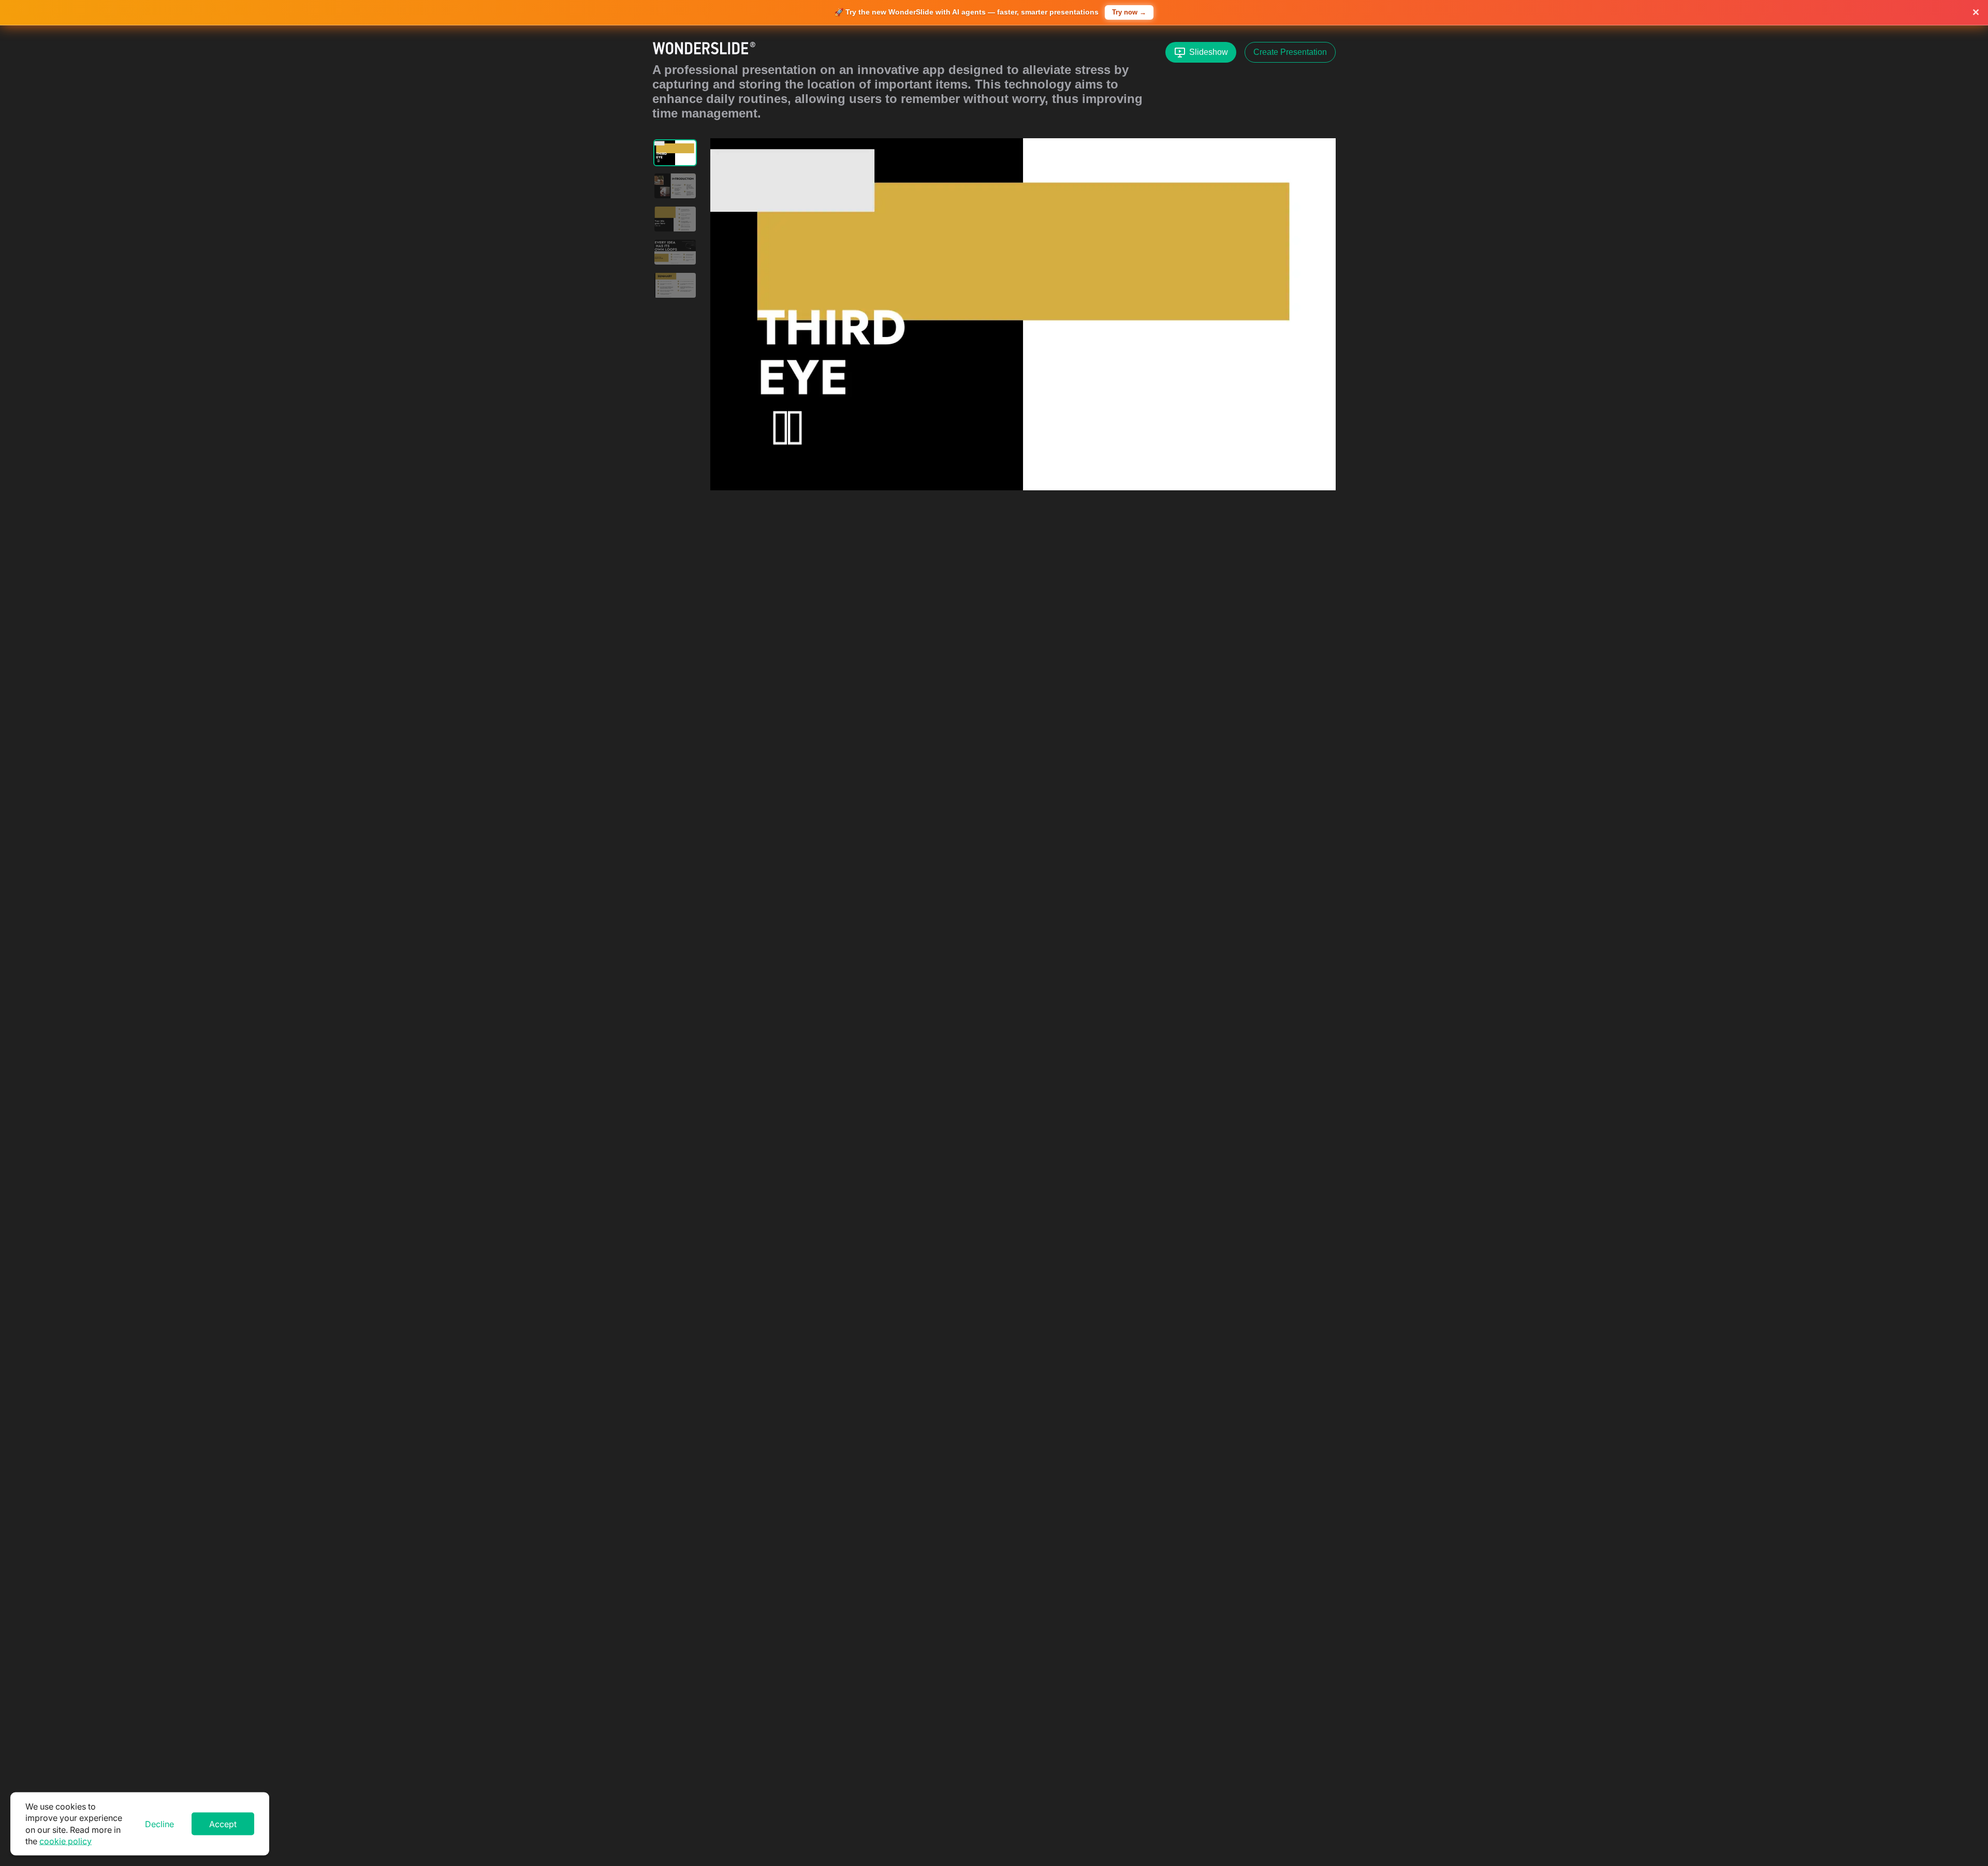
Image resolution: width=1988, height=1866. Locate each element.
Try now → (1129, 12)
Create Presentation (1290, 52)
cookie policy (65, 1841)
